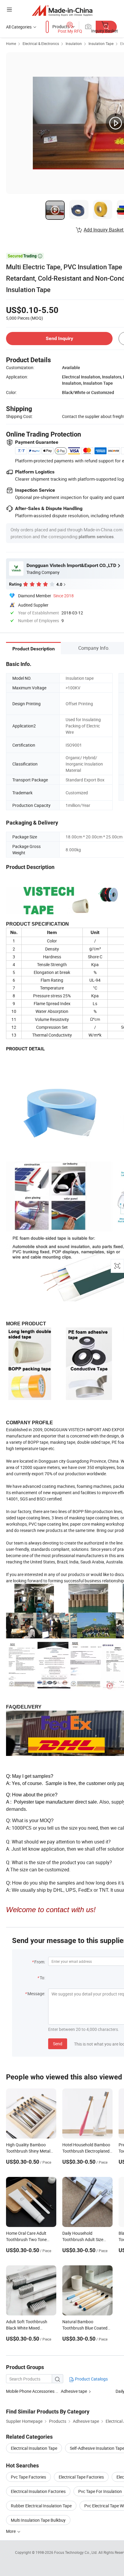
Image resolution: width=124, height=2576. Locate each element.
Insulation (74, 43)
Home (11, 43)
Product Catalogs (91, 2379)
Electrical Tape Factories (81, 2477)
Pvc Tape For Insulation (100, 2491)
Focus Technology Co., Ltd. (76, 2552)
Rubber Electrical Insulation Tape (41, 2506)
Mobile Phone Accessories (30, 2391)
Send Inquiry (59, 338)
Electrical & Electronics (41, 43)
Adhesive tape (74, 2391)
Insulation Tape (101, 43)
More (11, 2531)
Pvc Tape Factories (28, 2477)
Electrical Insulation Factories (38, 2491)
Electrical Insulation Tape (34, 2448)
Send (58, 2044)
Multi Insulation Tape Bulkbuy (38, 2520)
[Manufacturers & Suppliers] (62, 10)
